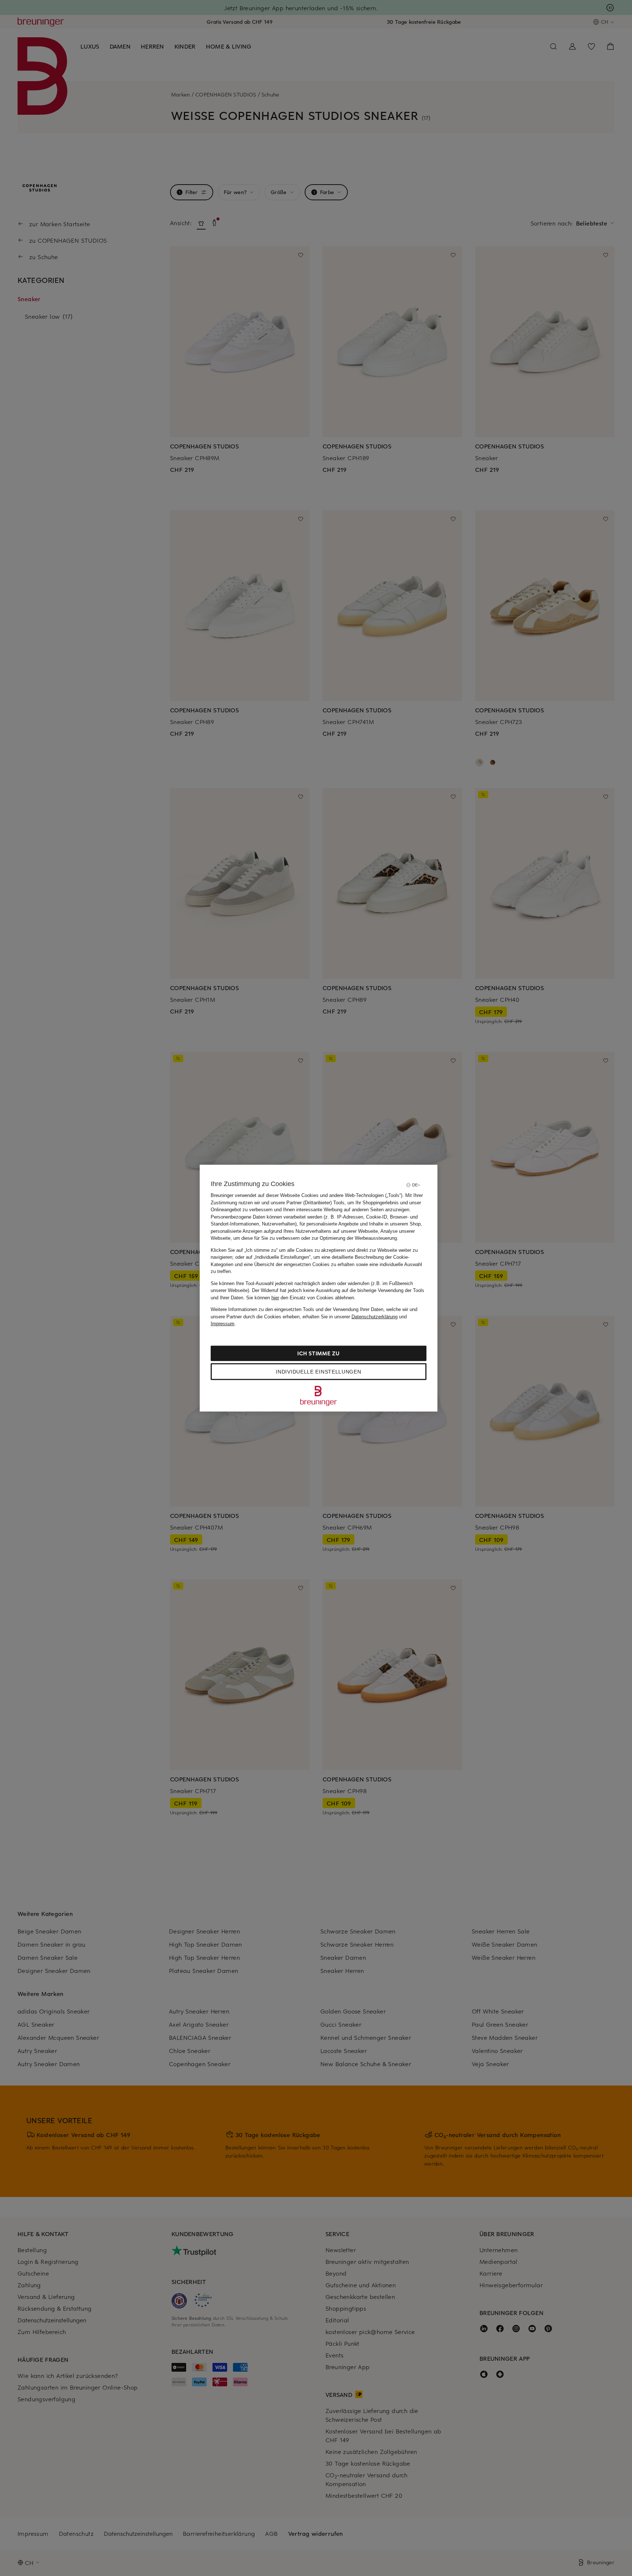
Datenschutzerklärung (375, 1316)
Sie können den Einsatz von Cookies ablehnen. (301, 1297)
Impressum (223, 1324)
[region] (319, 1288)
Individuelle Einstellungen (318, 1371)
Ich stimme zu (318, 1353)
